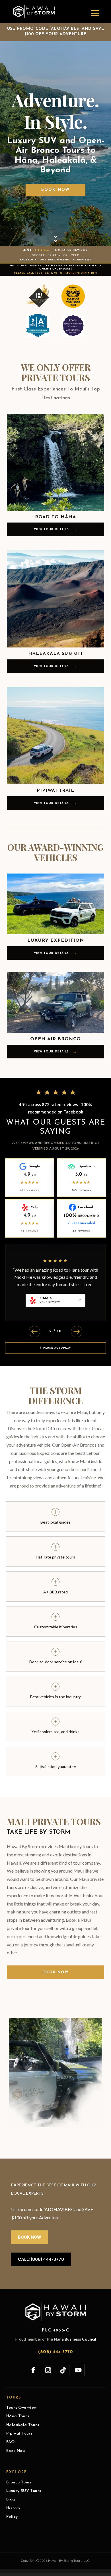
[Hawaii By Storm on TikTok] (63, 2370)
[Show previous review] (34, 1332)
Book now (56, 190)
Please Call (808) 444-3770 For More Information (55, 273)
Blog (11, 2499)
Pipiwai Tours (19, 2434)
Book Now (30, 2237)
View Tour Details (56, 530)
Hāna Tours (18, 2416)
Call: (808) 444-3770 (41, 2259)
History (13, 2508)
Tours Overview (21, 2408)
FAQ (11, 2442)
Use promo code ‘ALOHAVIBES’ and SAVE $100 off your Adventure (56, 32)
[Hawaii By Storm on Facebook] (33, 2370)
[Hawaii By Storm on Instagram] (48, 2370)
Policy (12, 2517)
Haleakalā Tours (23, 2425)
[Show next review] (77, 1332)
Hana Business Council (75, 2339)
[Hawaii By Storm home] (34, 12)
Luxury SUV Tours (24, 2491)
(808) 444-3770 (55, 2352)
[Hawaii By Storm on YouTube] (78, 2370)
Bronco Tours (19, 2482)
